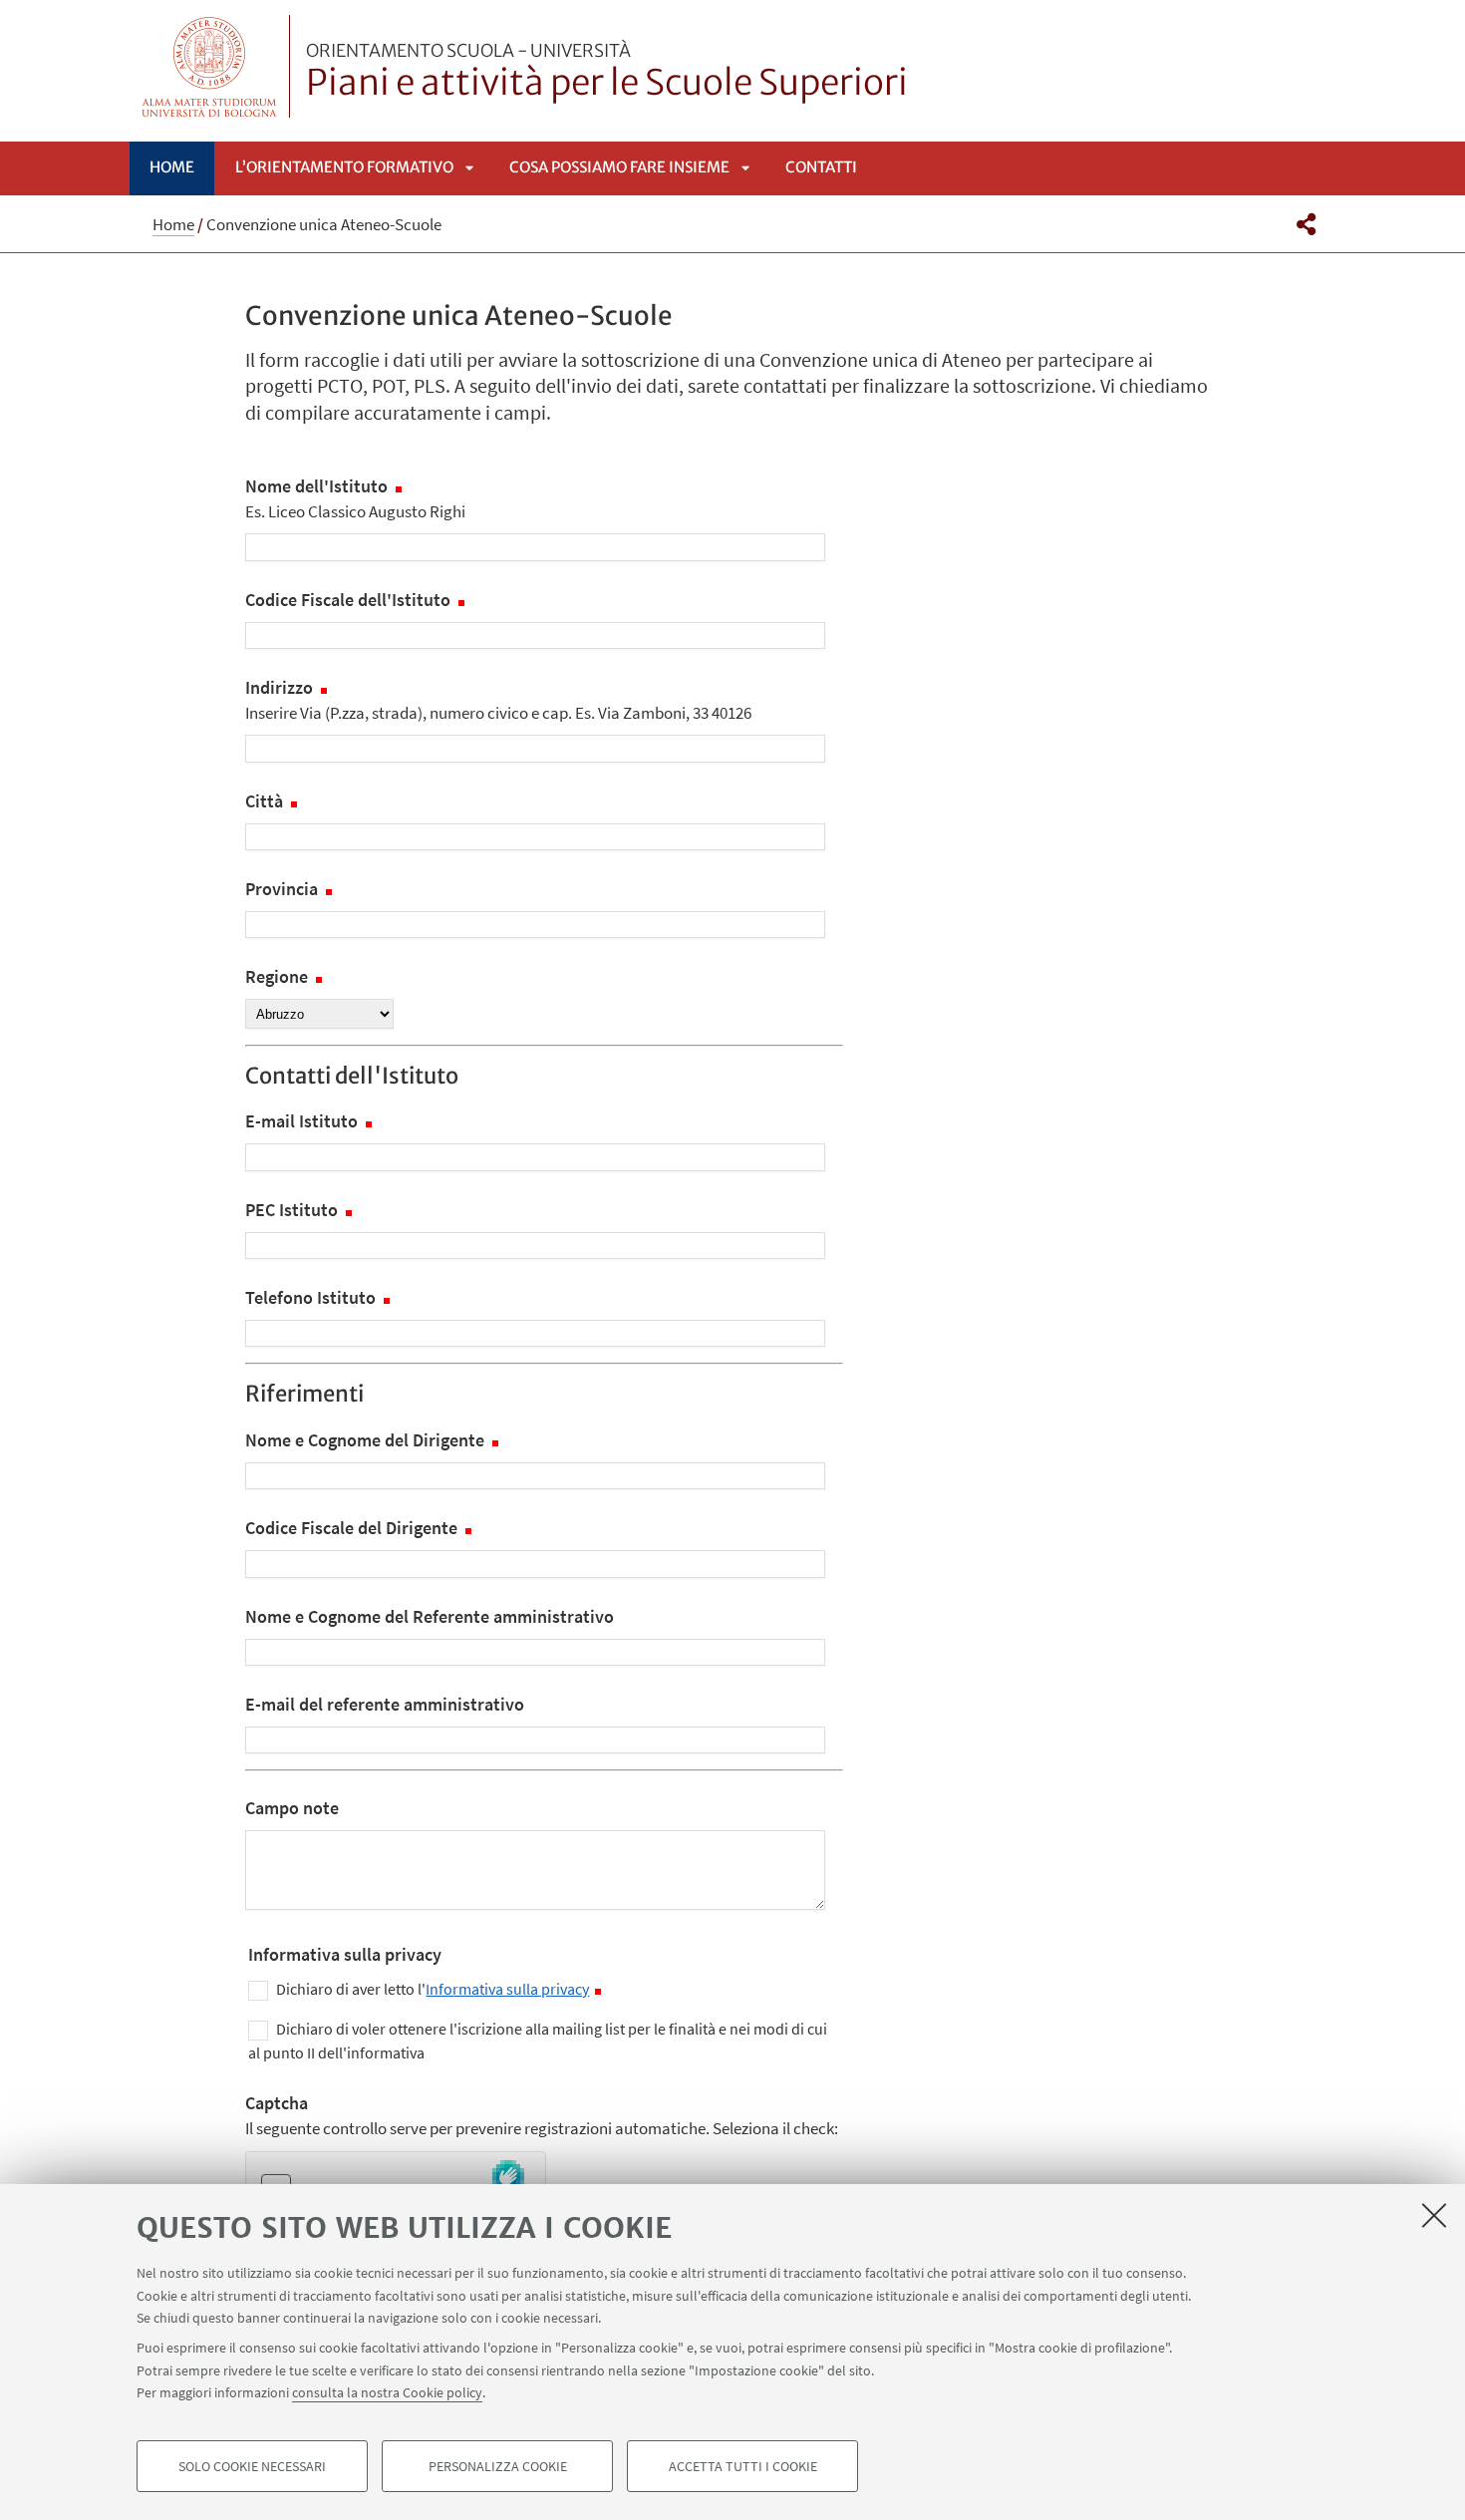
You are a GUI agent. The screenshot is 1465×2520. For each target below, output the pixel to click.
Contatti (821, 167)
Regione (279, 976)
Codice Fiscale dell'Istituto (350, 600)
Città (266, 801)
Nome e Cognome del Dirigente (367, 1440)
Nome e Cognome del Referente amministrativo (430, 1616)
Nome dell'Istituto (355, 498)
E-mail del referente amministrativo (385, 1704)
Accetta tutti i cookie (743, 2466)
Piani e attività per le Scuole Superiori (607, 73)
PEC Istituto (293, 1210)
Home (172, 167)
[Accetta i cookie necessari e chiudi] (1434, 2215)
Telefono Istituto (312, 1297)
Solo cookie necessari (252, 2466)
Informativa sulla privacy (507, 1989)
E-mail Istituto (303, 1121)
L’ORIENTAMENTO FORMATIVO (344, 167)
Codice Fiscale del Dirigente (353, 1528)
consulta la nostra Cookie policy (387, 2392)
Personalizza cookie (498, 2466)
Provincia (284, 889)
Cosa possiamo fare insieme (619, 167)
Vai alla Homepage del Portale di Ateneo (210, 66)
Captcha (542, 2115)
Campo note (292, 1808)
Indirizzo (498, 700)
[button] (1306, 224)
